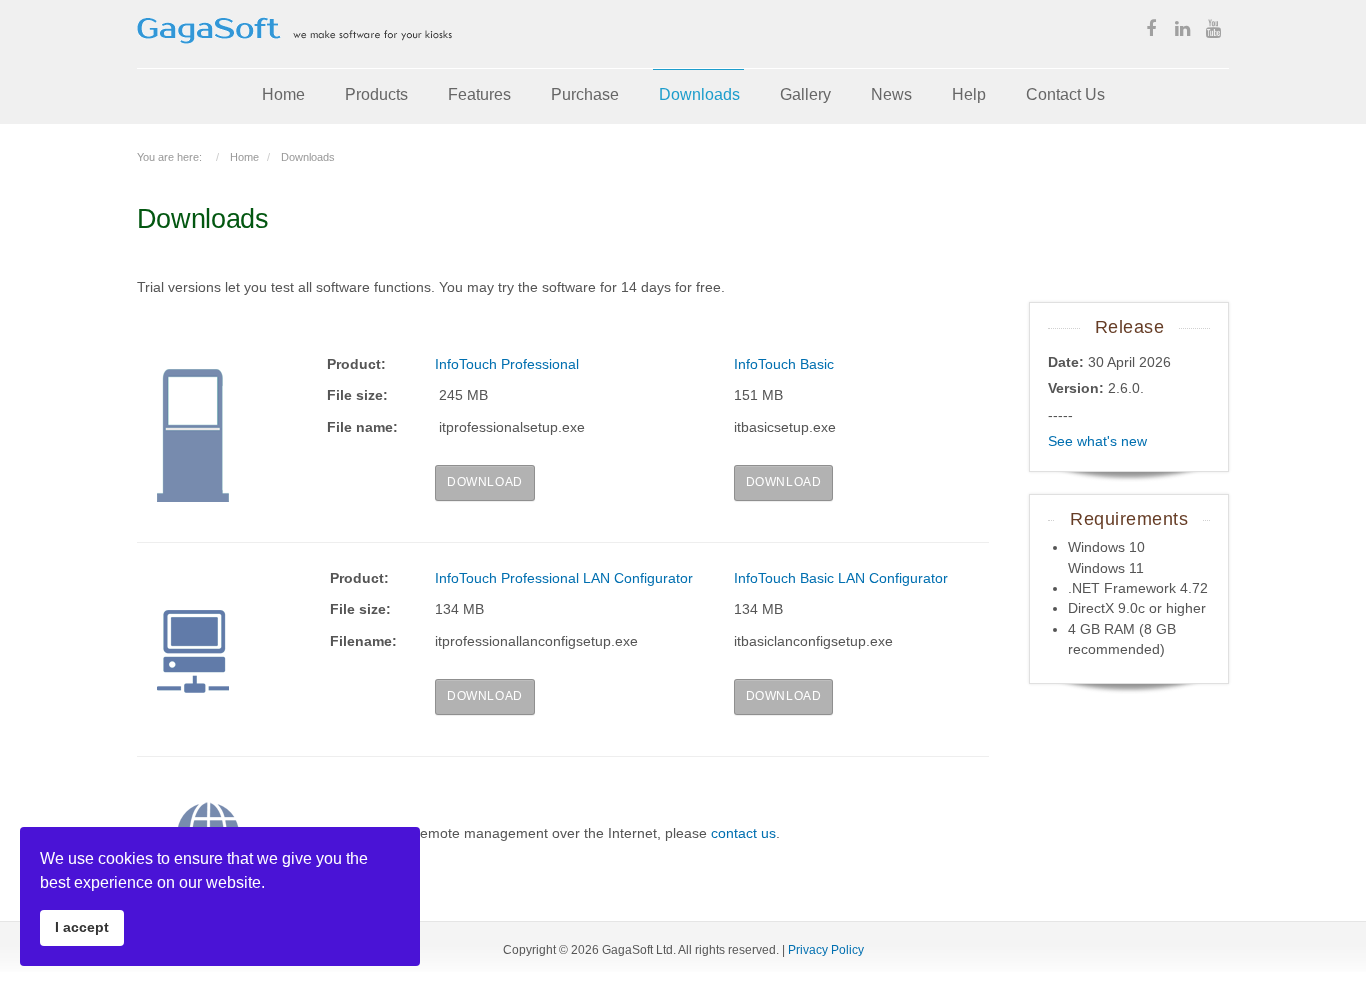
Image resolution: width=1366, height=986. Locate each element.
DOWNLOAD (485, 482)
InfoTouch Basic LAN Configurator (841, 578)
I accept (82, 927)
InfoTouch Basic (784, 364)
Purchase (585, 94)
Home (283, 94)
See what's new (1097, 441)
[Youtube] (1213, 30)
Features (479, 94)
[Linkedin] (1182, 30)
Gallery (805, 94)
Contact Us (1065, 94)
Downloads (699, 94)
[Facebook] (1151, 30)
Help (969, 94)
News (891, 94)
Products (376, 94)
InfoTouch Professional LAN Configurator (564, 578)
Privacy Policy (826, 950)
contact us (743, 832)
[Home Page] (294, 57)
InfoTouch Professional (507, 364)
